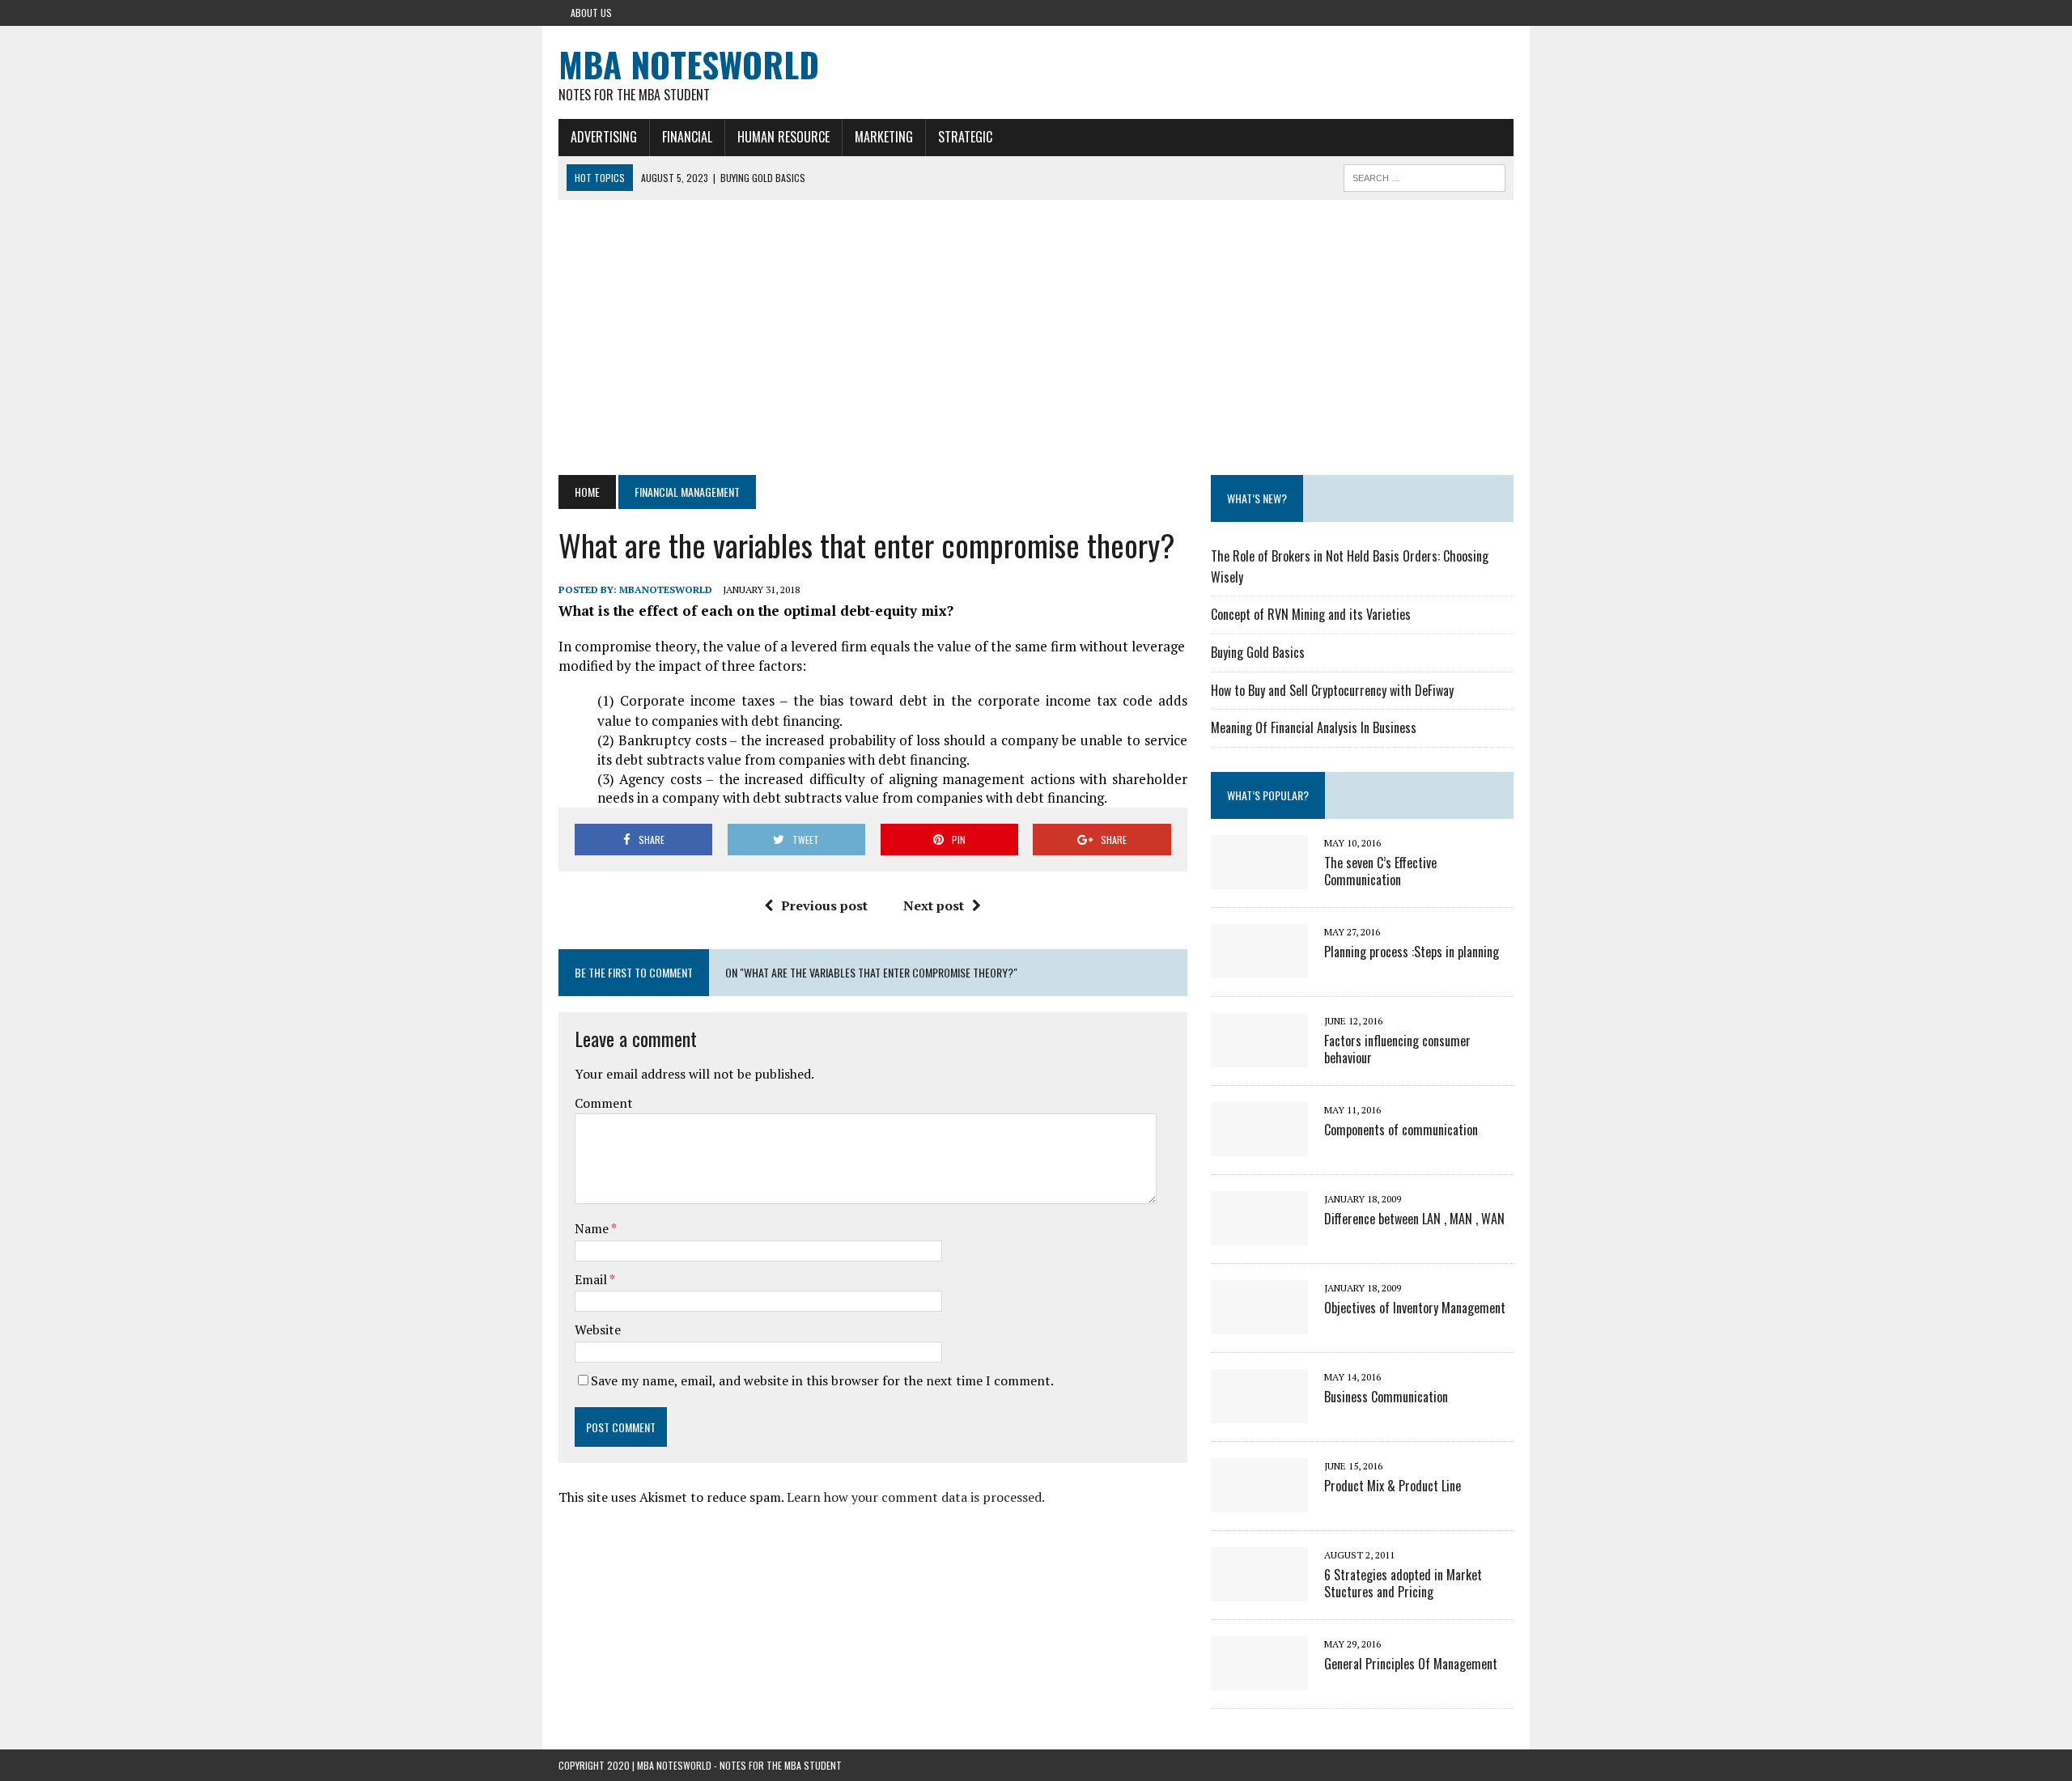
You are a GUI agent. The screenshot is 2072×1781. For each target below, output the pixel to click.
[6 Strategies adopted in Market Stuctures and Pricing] (1259, 1590)
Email (592, 1279)
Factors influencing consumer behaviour (1397, 1049)
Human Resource (783, 137)
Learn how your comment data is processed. (916, 1497)
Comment (604, 1103)
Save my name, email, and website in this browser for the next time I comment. (822, 1380)
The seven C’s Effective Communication (1380, 871)
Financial (687, 137)
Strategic (965, 137)
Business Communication (1386, 1397)
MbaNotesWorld (666, 589)
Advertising (604, 137)
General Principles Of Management (1411, 1664)
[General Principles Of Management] (1259, 1679)
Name (593, 1228)
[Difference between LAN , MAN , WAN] (1259, 1234)
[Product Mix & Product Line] (1259, 1501)
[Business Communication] (1259, 1412)
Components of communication (1401, 1130)
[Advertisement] (1036, 337)
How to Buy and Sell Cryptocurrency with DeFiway (1332, 690)
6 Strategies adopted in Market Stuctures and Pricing (1403, 1583)
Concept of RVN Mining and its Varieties (1311, 614)
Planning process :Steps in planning (1412, 952)
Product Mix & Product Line (1393, 1486)
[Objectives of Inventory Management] (1259, 1323)
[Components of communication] (1259, 1145)
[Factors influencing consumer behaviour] (1259, 1056)
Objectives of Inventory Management (1415, 1308)
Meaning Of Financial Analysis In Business (1314, 727)
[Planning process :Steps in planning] (1259, 967)
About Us (591, 13)
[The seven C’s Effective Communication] (1259, 878)
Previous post (824, 905)
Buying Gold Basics (1258, 652)
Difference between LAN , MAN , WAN (1414, 1219)
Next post (934, 905)
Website (598, 1329)
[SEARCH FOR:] (1424, 176)
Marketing (884, 137)
